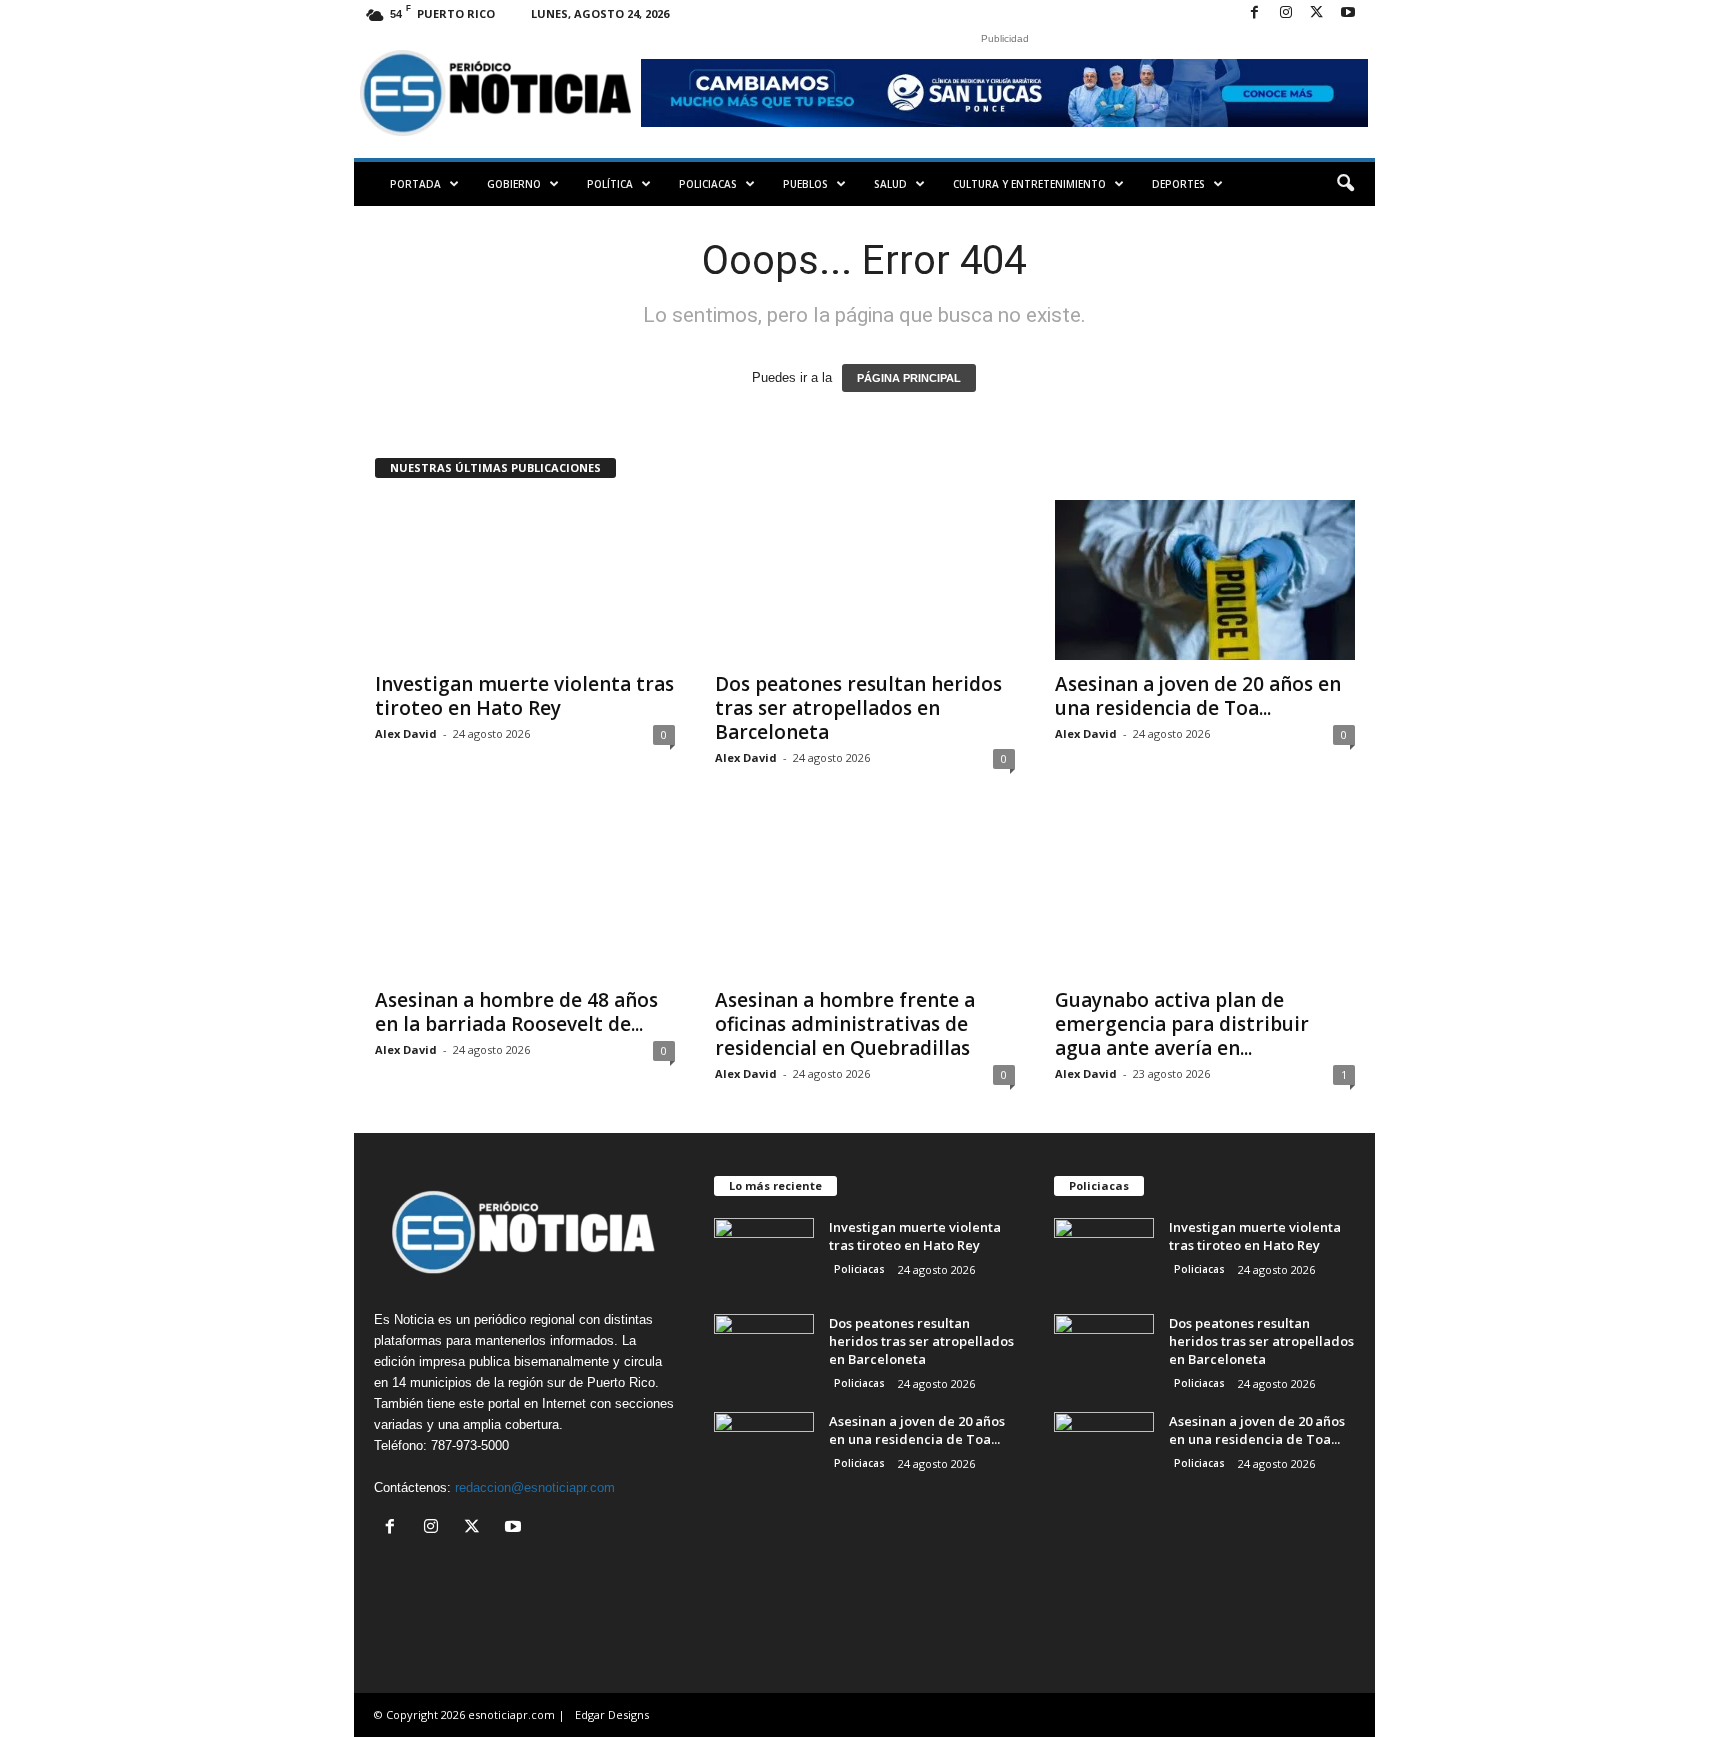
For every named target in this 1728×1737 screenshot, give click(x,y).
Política (610, 184)
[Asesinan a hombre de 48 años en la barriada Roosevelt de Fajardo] (525, 896)
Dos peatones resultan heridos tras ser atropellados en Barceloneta (858, 708)
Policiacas (708, 184)
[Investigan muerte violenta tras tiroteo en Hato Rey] (525, 580)
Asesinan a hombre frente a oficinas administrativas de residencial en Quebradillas (845, 1024)
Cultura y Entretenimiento (1029, 184)
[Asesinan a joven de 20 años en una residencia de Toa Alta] (1205, 580)
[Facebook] (1255, 13)
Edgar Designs (612, 1714)
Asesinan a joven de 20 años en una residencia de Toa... (1198, 696)
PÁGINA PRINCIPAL (909, 378)
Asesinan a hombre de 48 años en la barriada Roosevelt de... (516, 1012)
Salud (890, 184)
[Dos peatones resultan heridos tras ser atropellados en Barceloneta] (865, 580)
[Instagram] (1286, 13)
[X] (1317, 13)
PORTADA (415, 184)
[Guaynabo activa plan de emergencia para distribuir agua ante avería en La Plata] (1205, 896)
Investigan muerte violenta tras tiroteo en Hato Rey (524, 696)
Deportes (1178, 184)
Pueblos (805, 184)
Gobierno (514, 184)
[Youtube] (1348, 13)
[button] (1345, 184)
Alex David (406, 733)
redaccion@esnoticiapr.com (535, 1487)
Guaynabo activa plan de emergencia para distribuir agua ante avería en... (1182, 1024)
